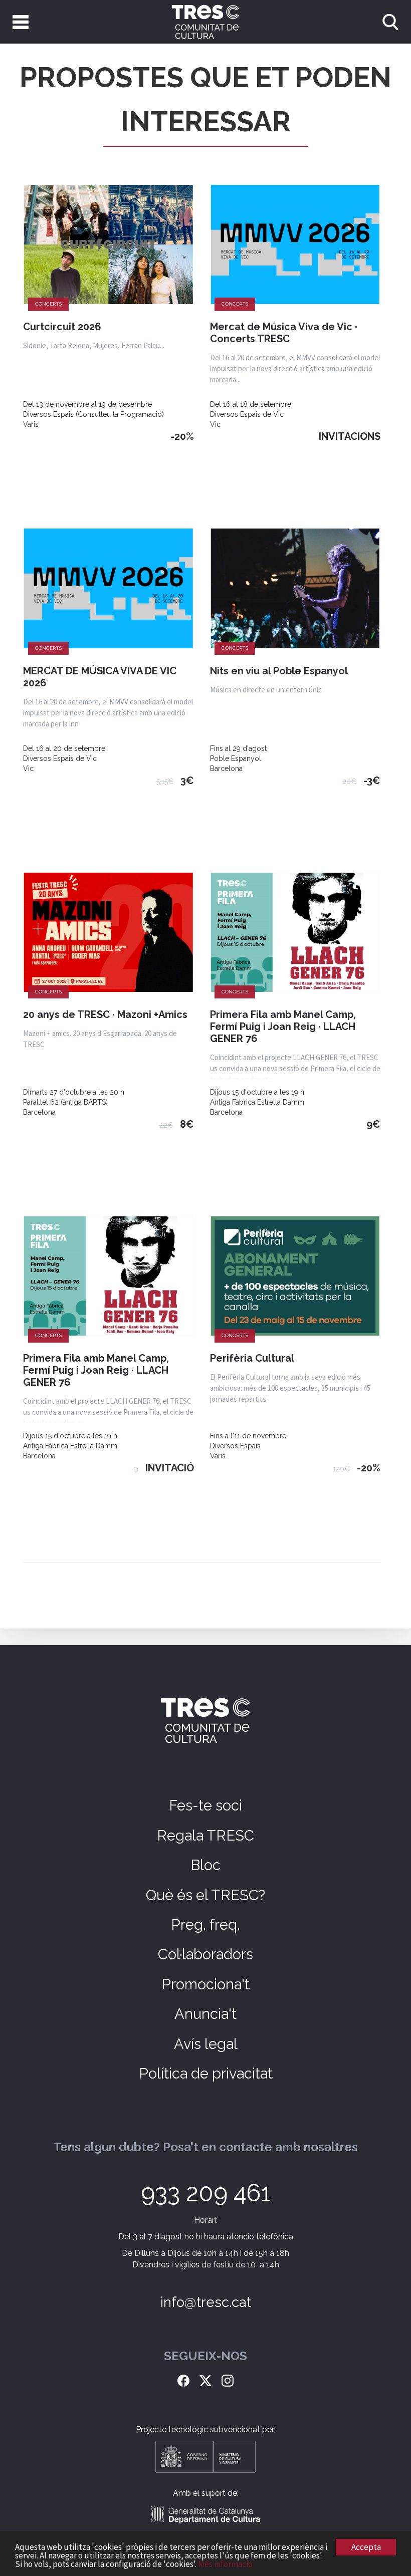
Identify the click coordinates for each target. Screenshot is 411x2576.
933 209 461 (206, 2193)
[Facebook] (183, 2380)
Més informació (225, 2564)
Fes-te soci (205, 1806)
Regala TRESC (205, 1836)
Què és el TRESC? (205, 1895)
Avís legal (206, 2044)
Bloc (205, 1865)
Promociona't (205, 1984)
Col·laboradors (205, 1954)
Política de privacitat (206, 2074)
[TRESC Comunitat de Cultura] (205, 22)
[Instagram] (228, 2380)
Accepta (366, 2547)
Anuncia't (205, 2014)
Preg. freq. (205, 1925)
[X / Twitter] (205, 2380)
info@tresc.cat (206, 2302)
